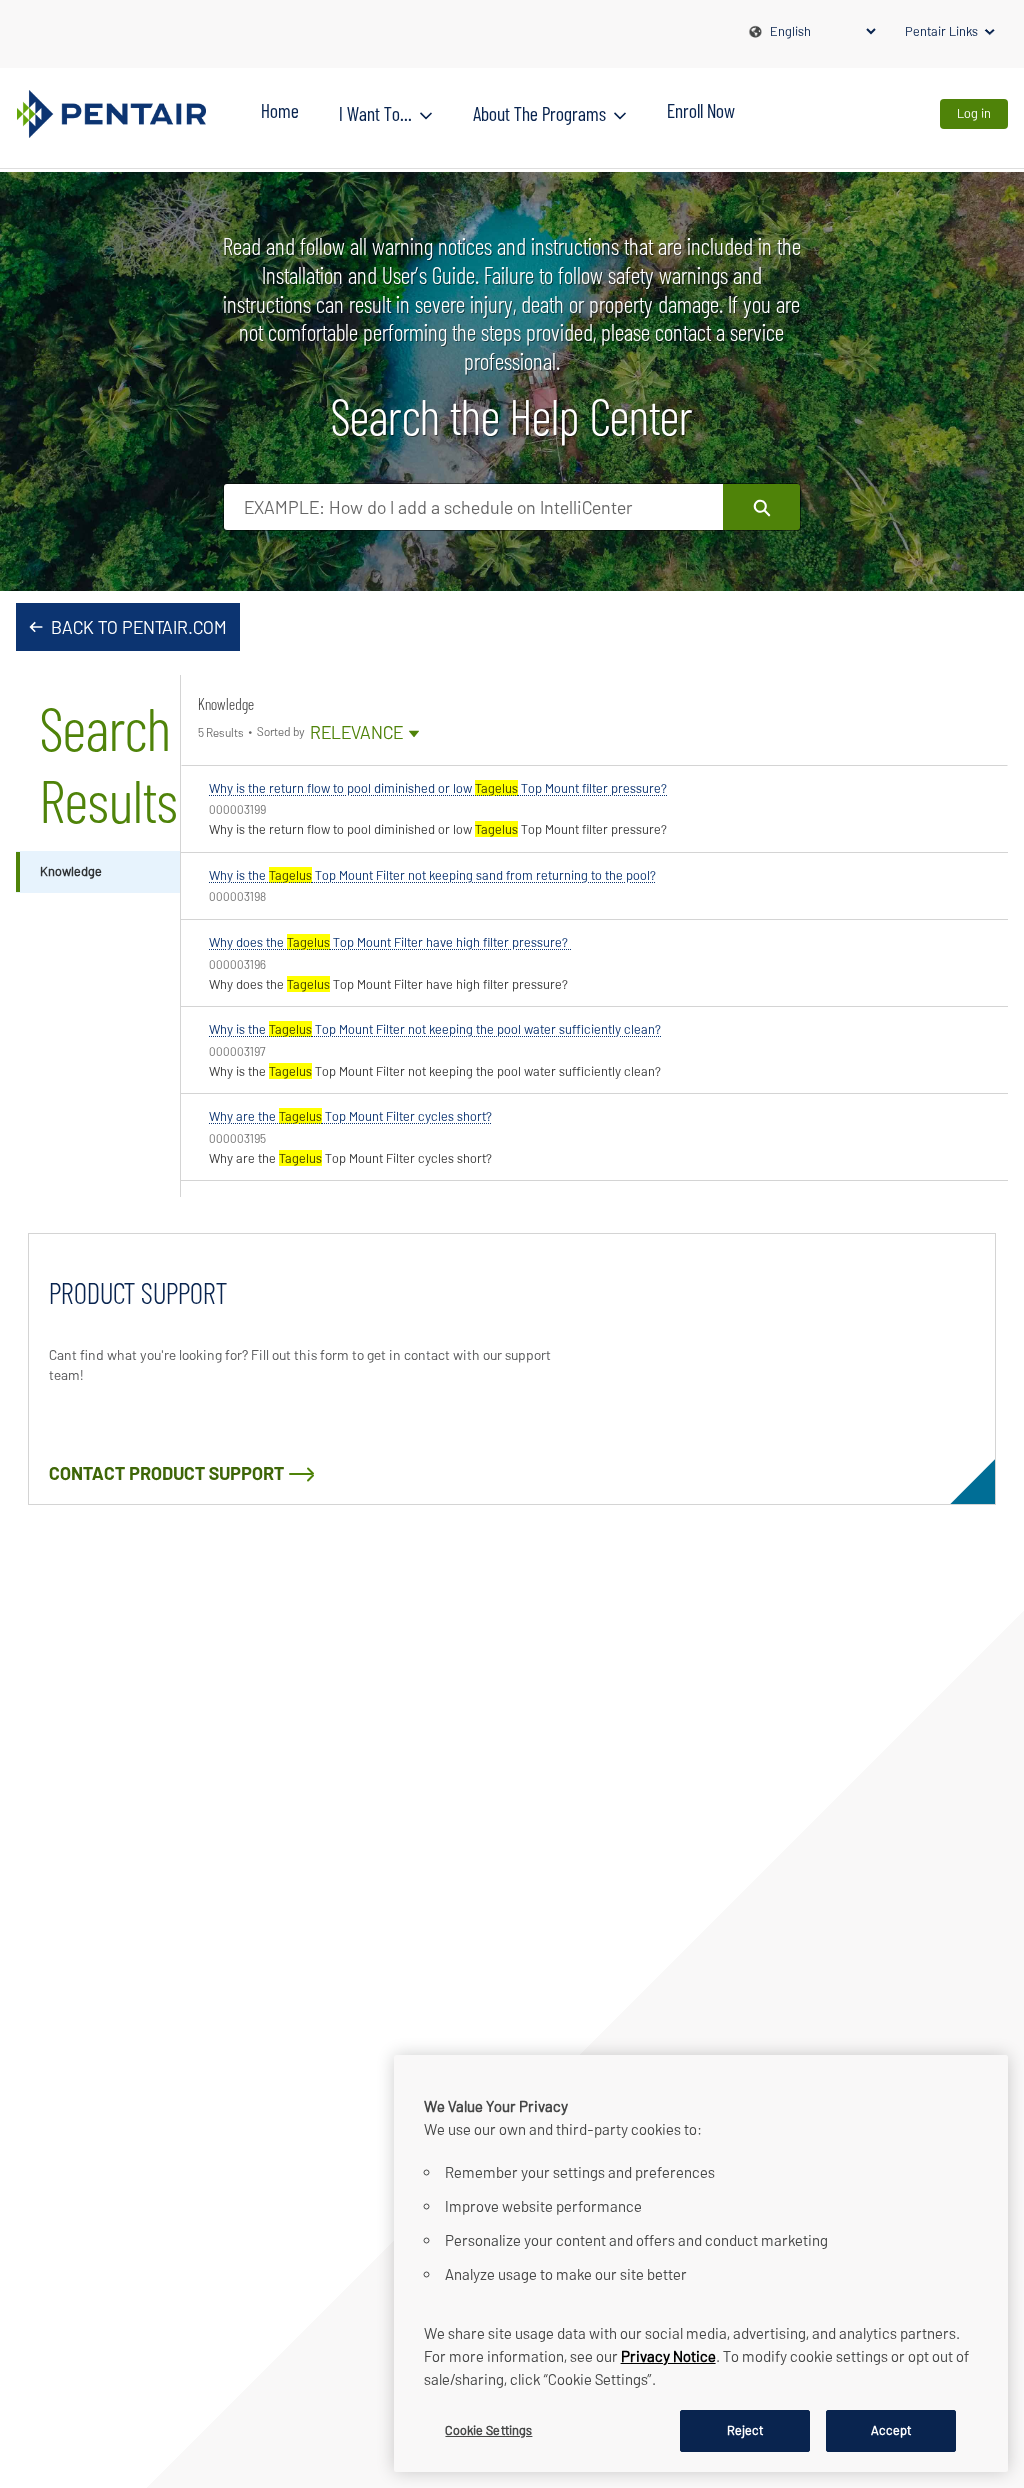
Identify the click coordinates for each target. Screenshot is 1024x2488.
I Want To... (375, 113)
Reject (745, 2430)
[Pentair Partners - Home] (111, 114)
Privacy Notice (668, 2356)
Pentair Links (941, 31)
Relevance (365, 734)
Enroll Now (701, 110)
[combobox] (473, 507)
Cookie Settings (488, 2430)
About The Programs (539, 113)
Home (280, 110)
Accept (891, 2430)
